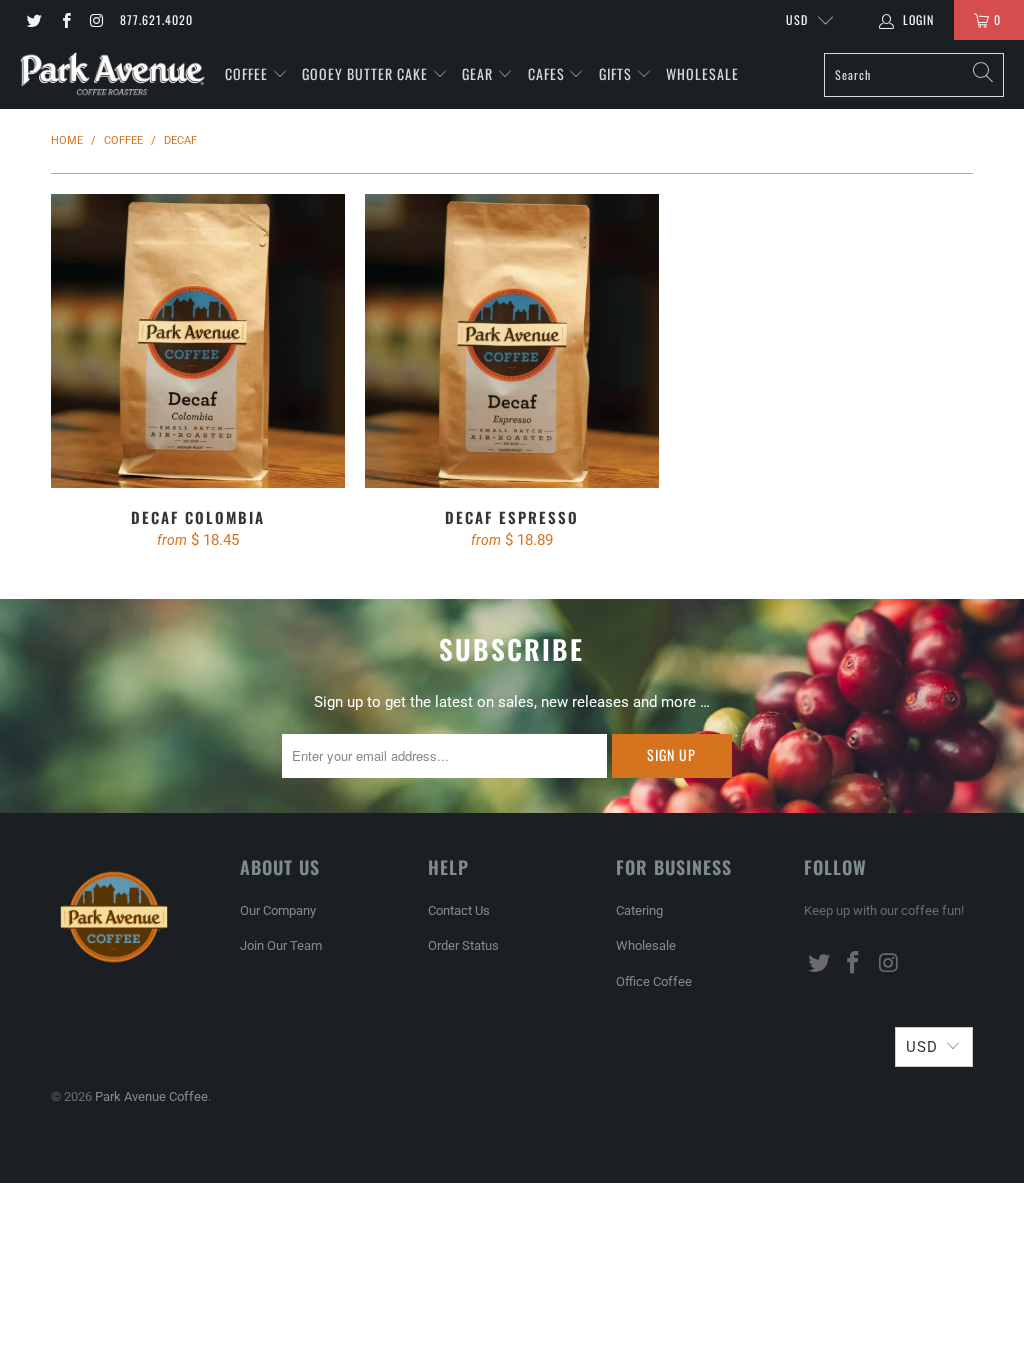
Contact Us (459, 910)
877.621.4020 (156, 19)
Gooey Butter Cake (367, 73)
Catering (639, 910)
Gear (477, 73)
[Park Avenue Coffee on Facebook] (64, 20)
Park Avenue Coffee (151, 1096)
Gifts (617, 73)
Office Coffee (654, 981)
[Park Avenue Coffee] (112, 74)
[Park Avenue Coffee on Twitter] (33, 20)
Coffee (248, 73)
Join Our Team (281, 945)
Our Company (278, 910)
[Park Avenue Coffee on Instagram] (96, 20)
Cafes (548, 73)
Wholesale (702, 73)
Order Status (463, 945)
